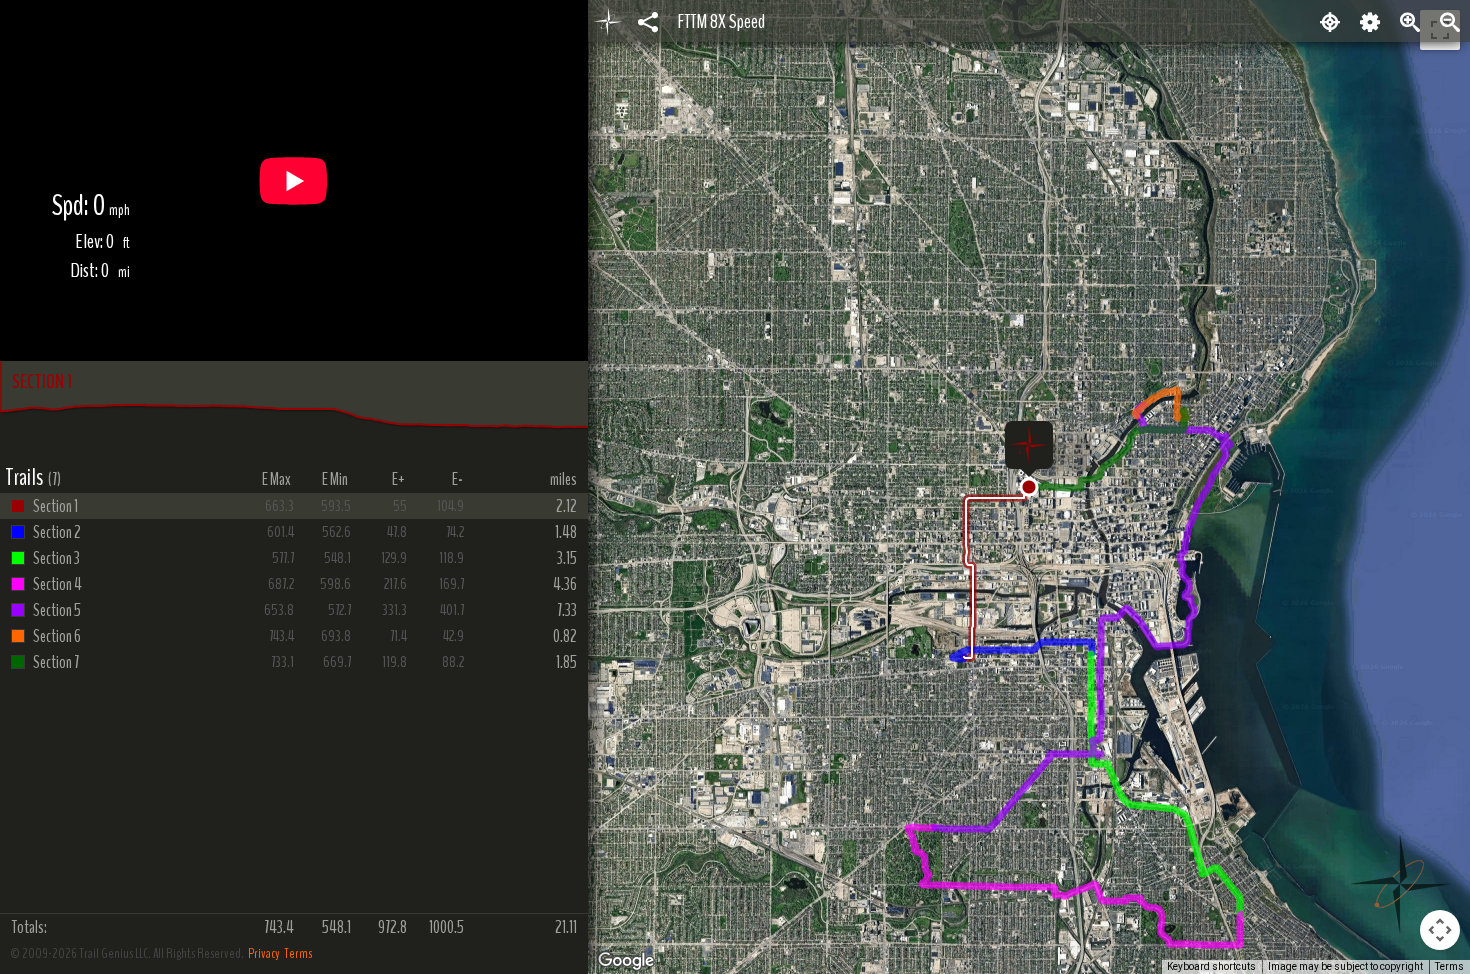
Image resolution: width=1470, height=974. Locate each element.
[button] (1029, 487)
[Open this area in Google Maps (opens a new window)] (626, 961)
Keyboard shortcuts (1211, 966)
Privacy (264, 953)
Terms (298, 953)
